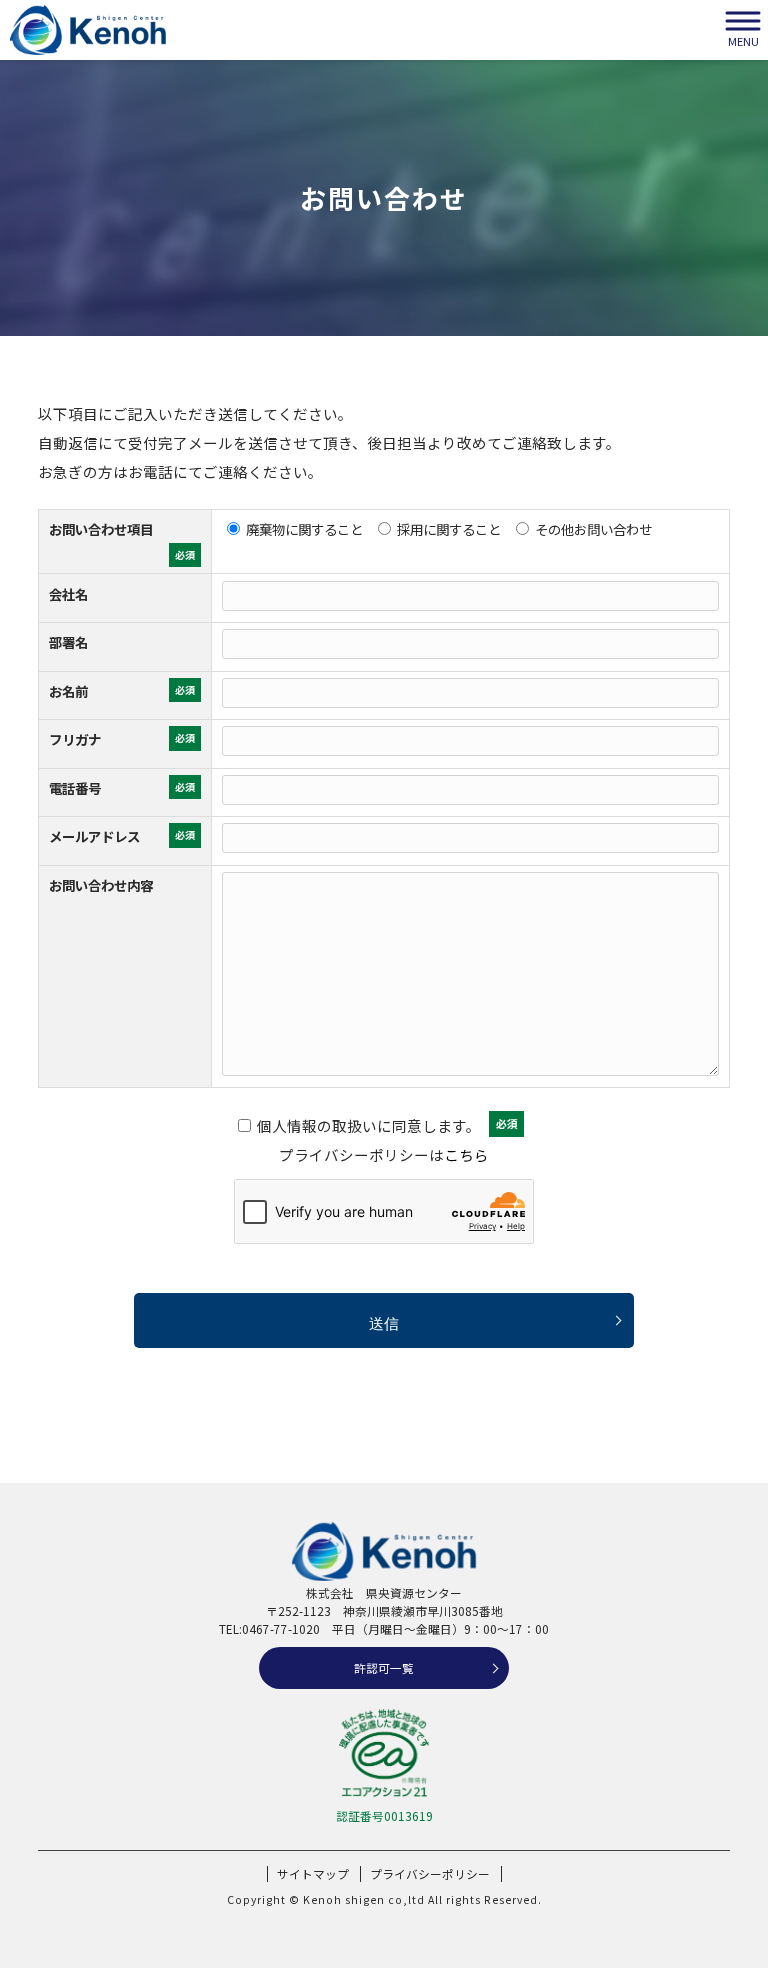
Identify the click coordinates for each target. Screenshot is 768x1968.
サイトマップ (313, 1874)
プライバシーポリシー (430, 1874)
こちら (466, 1154)
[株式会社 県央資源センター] (88, 30)
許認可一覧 (384, 1667)
